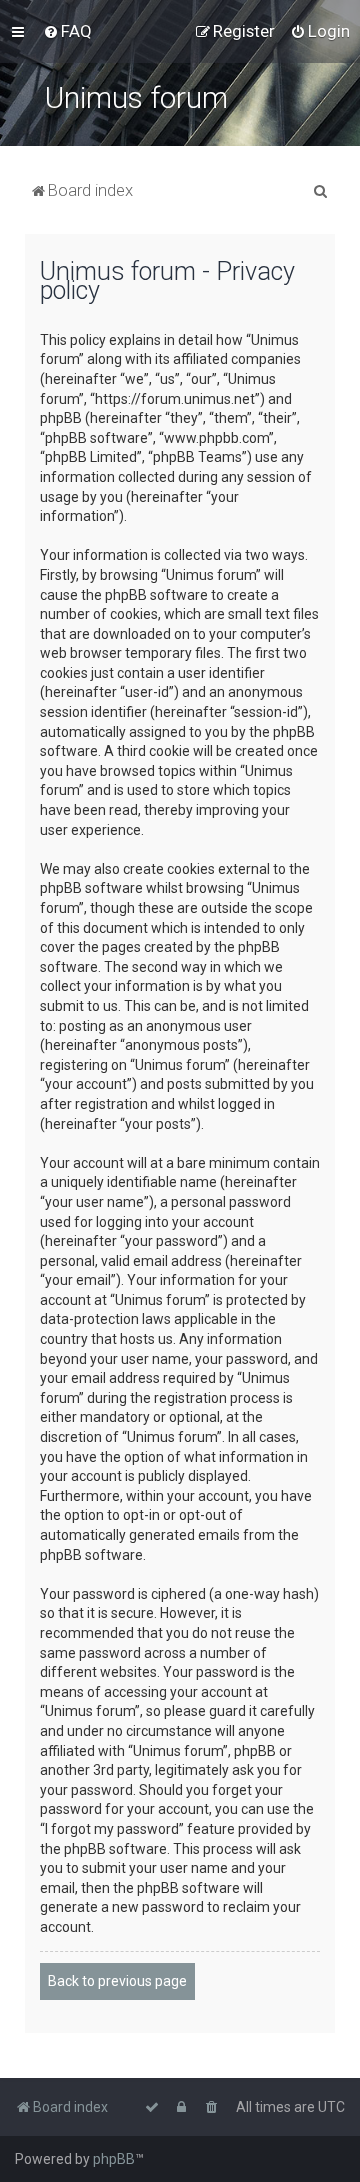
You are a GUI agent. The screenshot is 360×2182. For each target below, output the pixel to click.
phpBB (114, 2159)
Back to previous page (117, 1981)
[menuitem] (67, 31)
